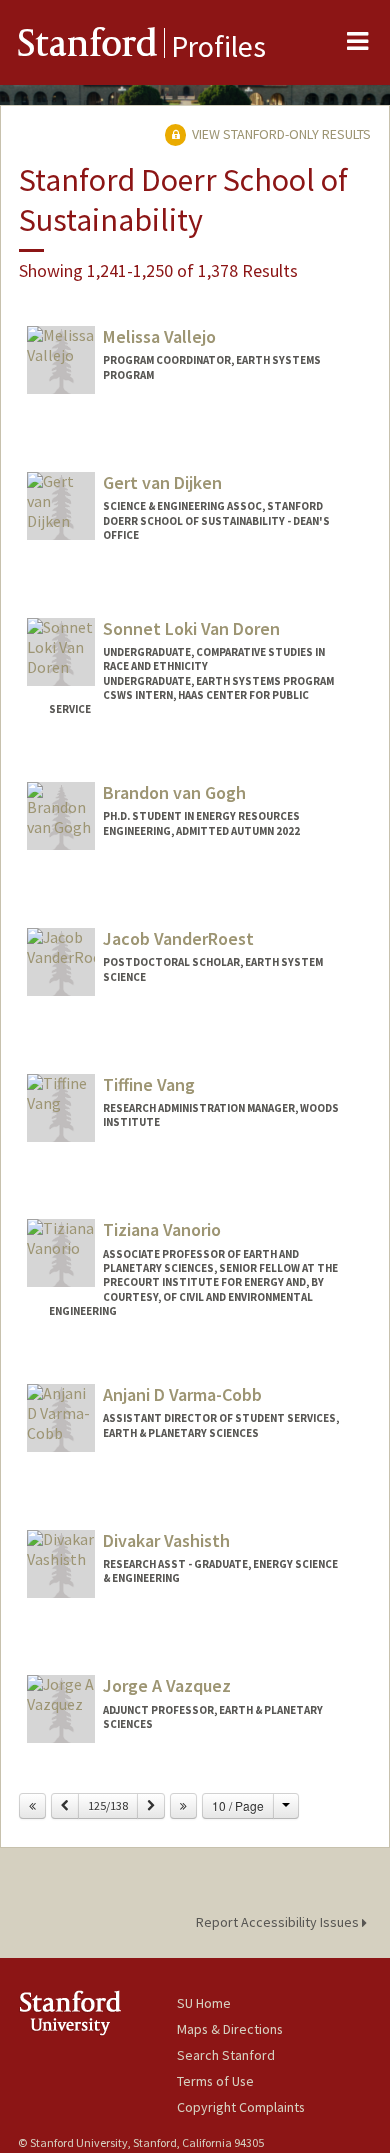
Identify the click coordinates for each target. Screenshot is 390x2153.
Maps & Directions (230, 2029)
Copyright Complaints (241, 2107)
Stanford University (97, 2012)
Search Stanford (226, 2055)
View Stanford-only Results (280, 134)
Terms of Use (215, 2081)
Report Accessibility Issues (279, 1922)
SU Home (204, 2003)
